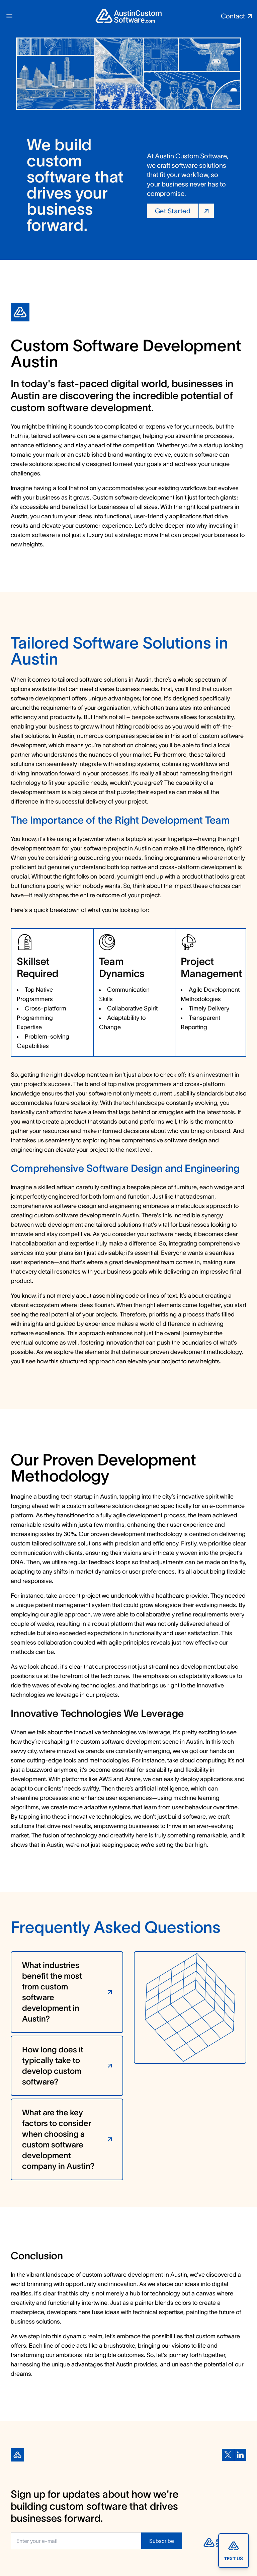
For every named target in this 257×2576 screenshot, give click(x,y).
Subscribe (162, 2541)
